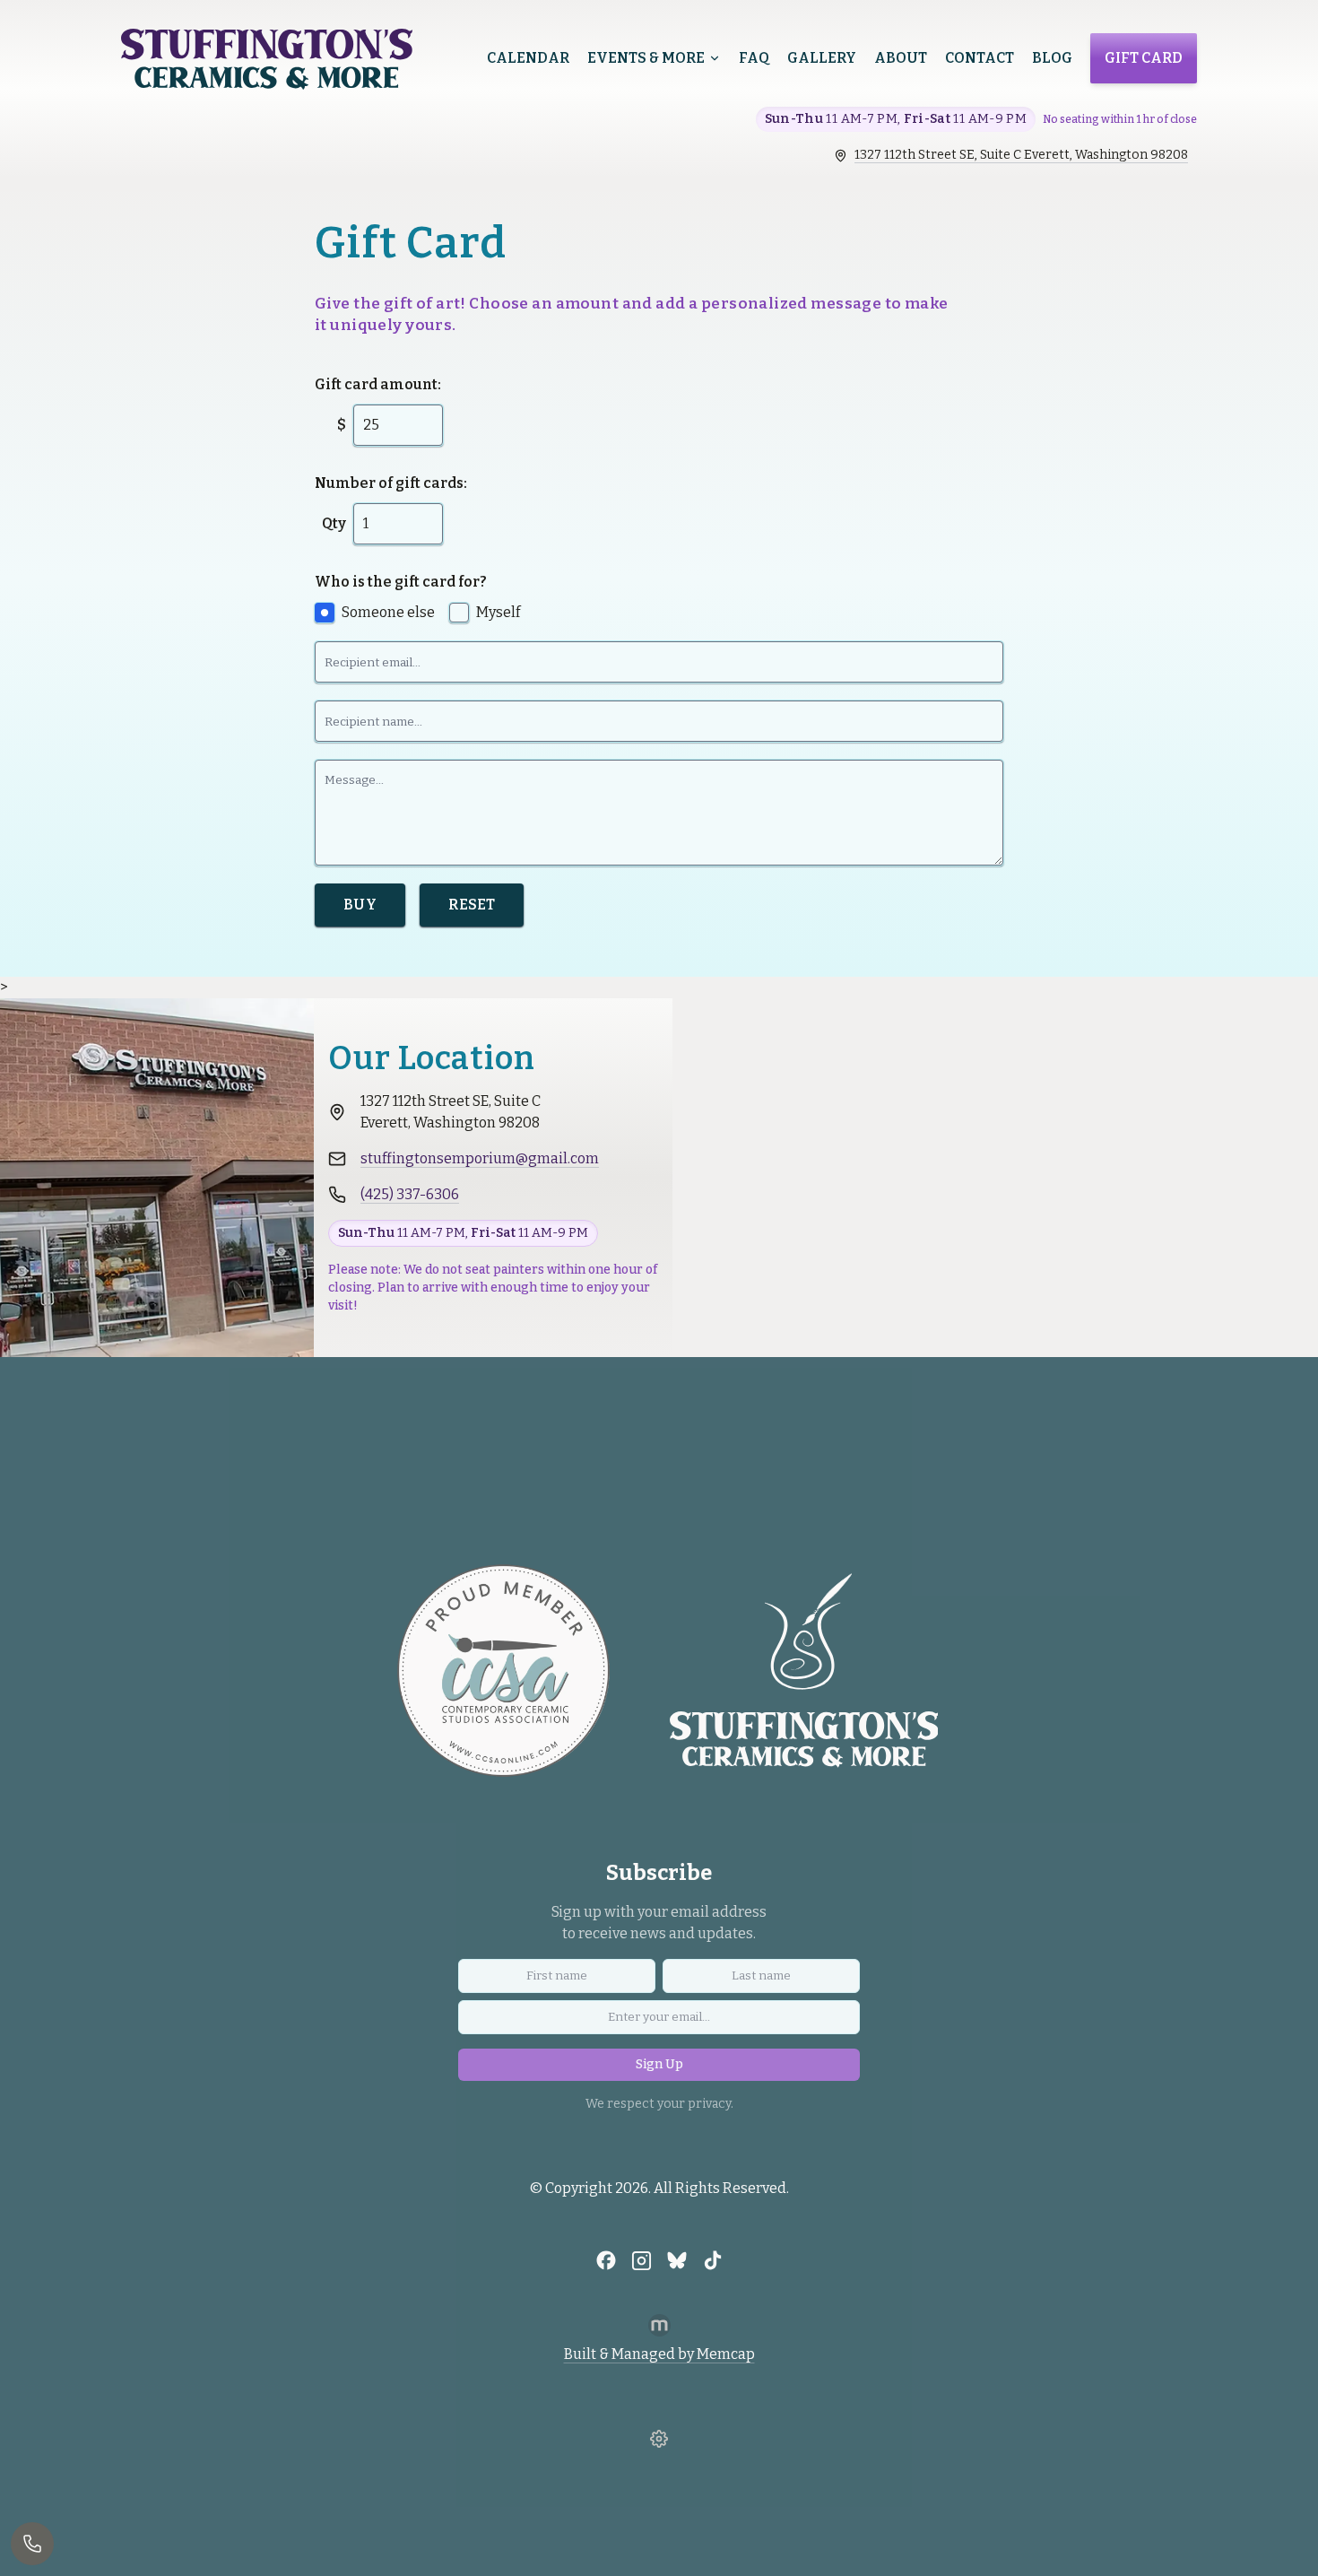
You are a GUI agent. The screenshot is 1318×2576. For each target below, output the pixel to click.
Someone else (388, 612)
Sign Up (659, 2064)
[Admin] (659, 2439)
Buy (360, 905)
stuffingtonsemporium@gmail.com (480, 1158)
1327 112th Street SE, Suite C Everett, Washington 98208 (1021, 155)
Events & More (646, 58)
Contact (980, 58)
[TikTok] (713, 2260)
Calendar (528, 58)
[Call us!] (32, 2544)
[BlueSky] (677, 2260)
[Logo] (267, 59)
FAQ (754, 58)
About (901, 58)
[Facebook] (606, 2260)
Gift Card (1144, 58)
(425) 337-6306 (410, 1194)
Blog (1052, 58)
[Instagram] (642, 2260)
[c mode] (1296, 2547)
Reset (472, 905)
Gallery (822, 58)
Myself (498, 612)
